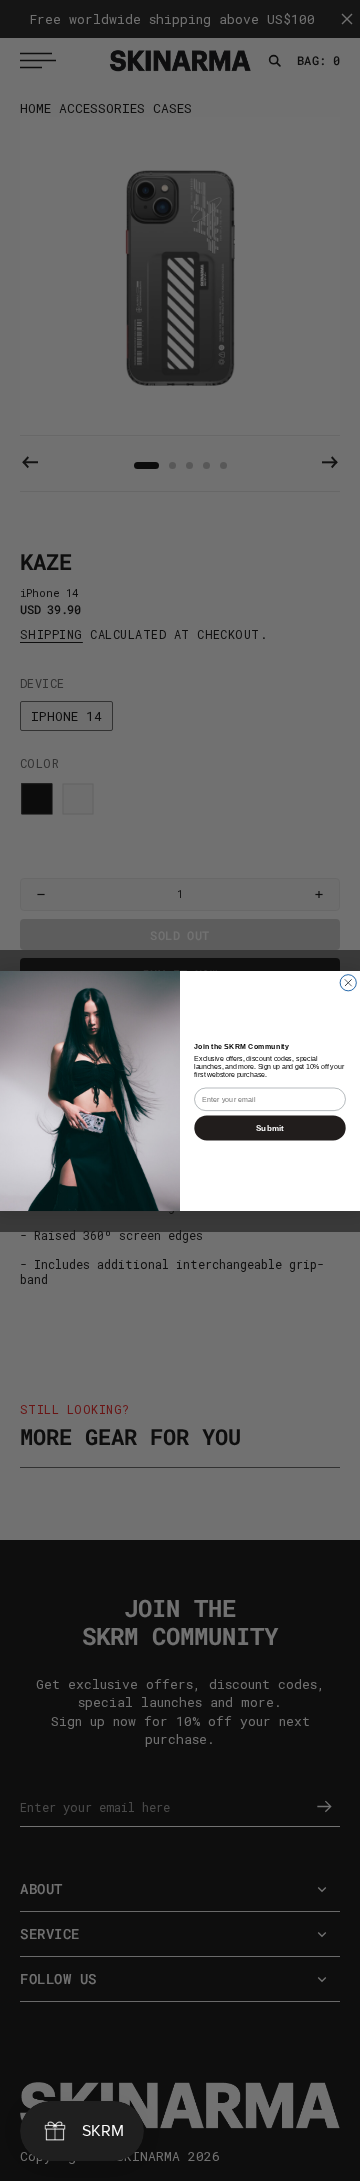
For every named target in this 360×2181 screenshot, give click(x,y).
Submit (270, 1127)
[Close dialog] (348, 982)
